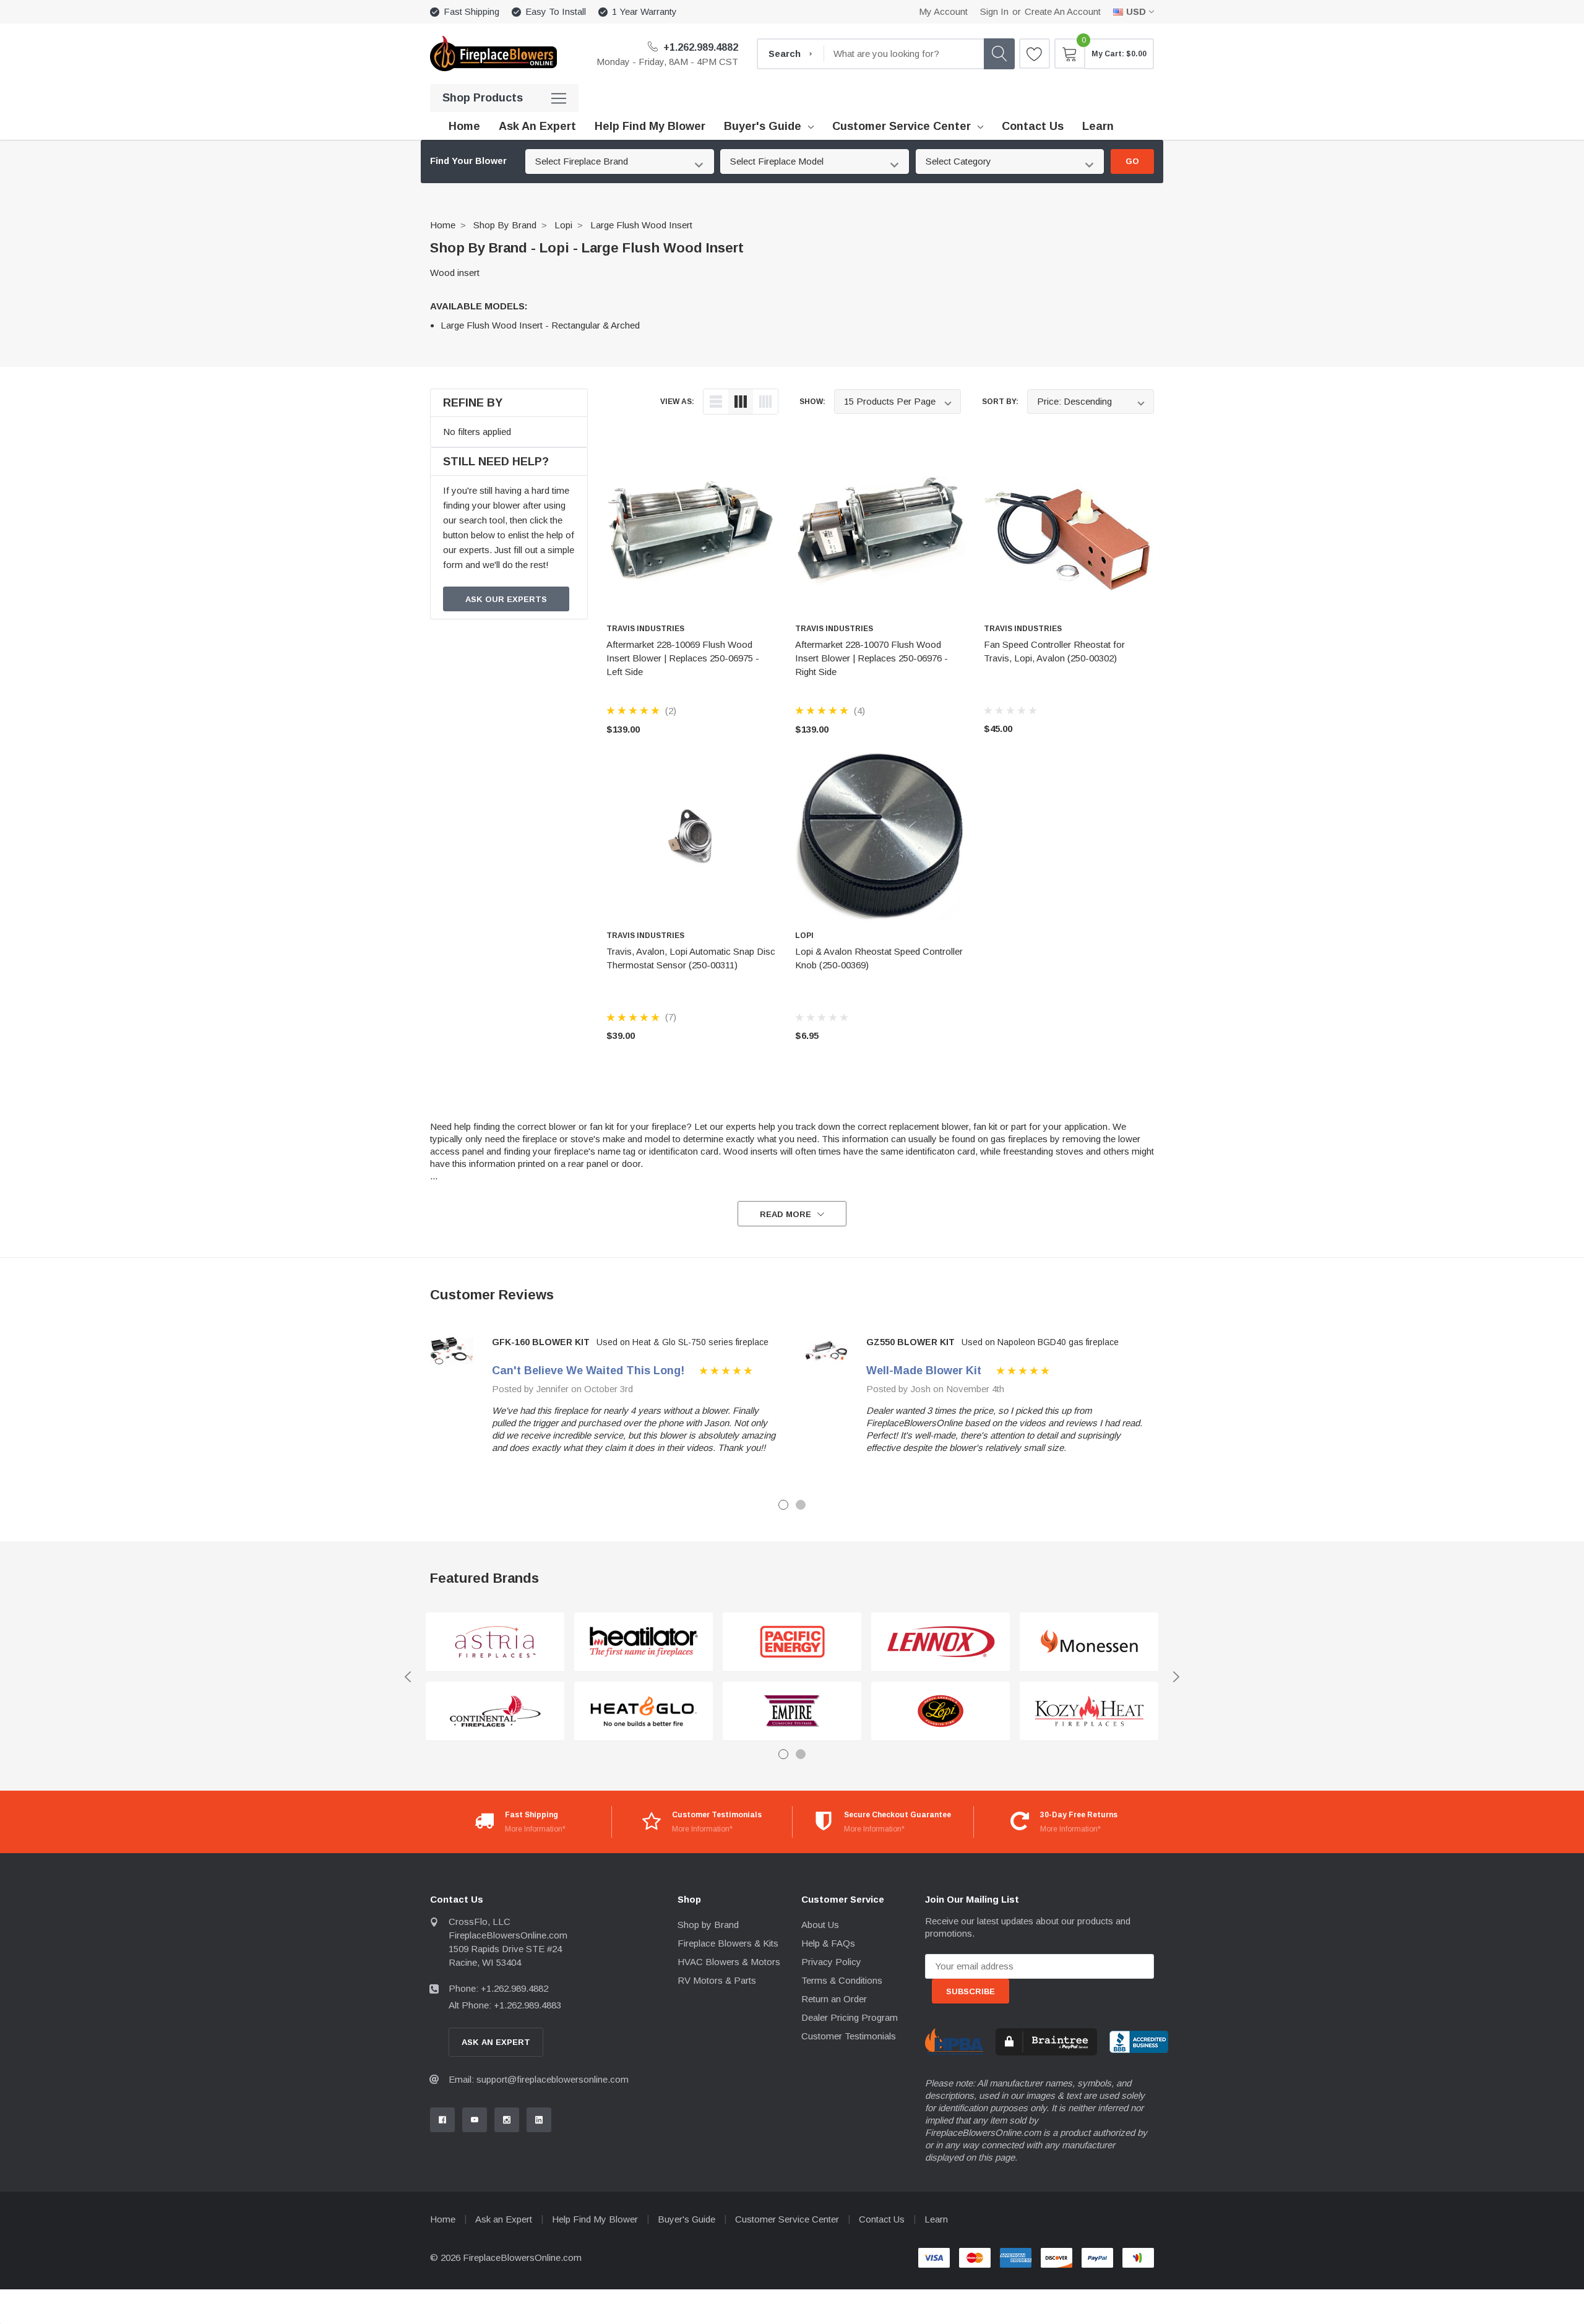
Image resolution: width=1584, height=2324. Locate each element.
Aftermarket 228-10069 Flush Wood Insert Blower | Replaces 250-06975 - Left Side (683, 658)
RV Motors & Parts (717, 1980)
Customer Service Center (902, 126)
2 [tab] (801, 1505)
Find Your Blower (468, 161)
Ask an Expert (504, 2219)
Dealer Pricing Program (850, 2017)
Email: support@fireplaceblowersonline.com (539, 2079)
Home (443, 225)
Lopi (563, 225)
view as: (677, 402)
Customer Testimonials (849, 2036)
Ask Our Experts (506, 599)
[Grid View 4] (765, 402)
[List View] (716, 402)
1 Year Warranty (644, 11)
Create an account (1063, 11)
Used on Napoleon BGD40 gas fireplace (1040, 1342)
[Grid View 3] (741, 402)
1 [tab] (783, 1505)
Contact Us (882, 2219)
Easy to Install (556, 11)
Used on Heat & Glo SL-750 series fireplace (682, 1342)
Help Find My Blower (595, 2219)
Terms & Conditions (842, 1980)
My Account (943, 11)
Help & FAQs (828, 1943)
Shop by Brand (505, 225)
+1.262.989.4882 (699, 47)
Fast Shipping (471, 11)
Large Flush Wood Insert (641, 225)
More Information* (535, 1829)
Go (1132, 161)
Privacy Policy (831, 1962)
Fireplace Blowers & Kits (728, 1943)
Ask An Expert (496, 2042)
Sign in (994, 11)
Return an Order (834, 1999)
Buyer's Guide (763, 126)
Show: (812, 402)
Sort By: (1000, 402)
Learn (936, 2219)
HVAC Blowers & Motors (729, 1962)
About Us (820, 1925)
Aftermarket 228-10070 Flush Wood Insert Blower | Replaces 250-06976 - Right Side (872, 658)
